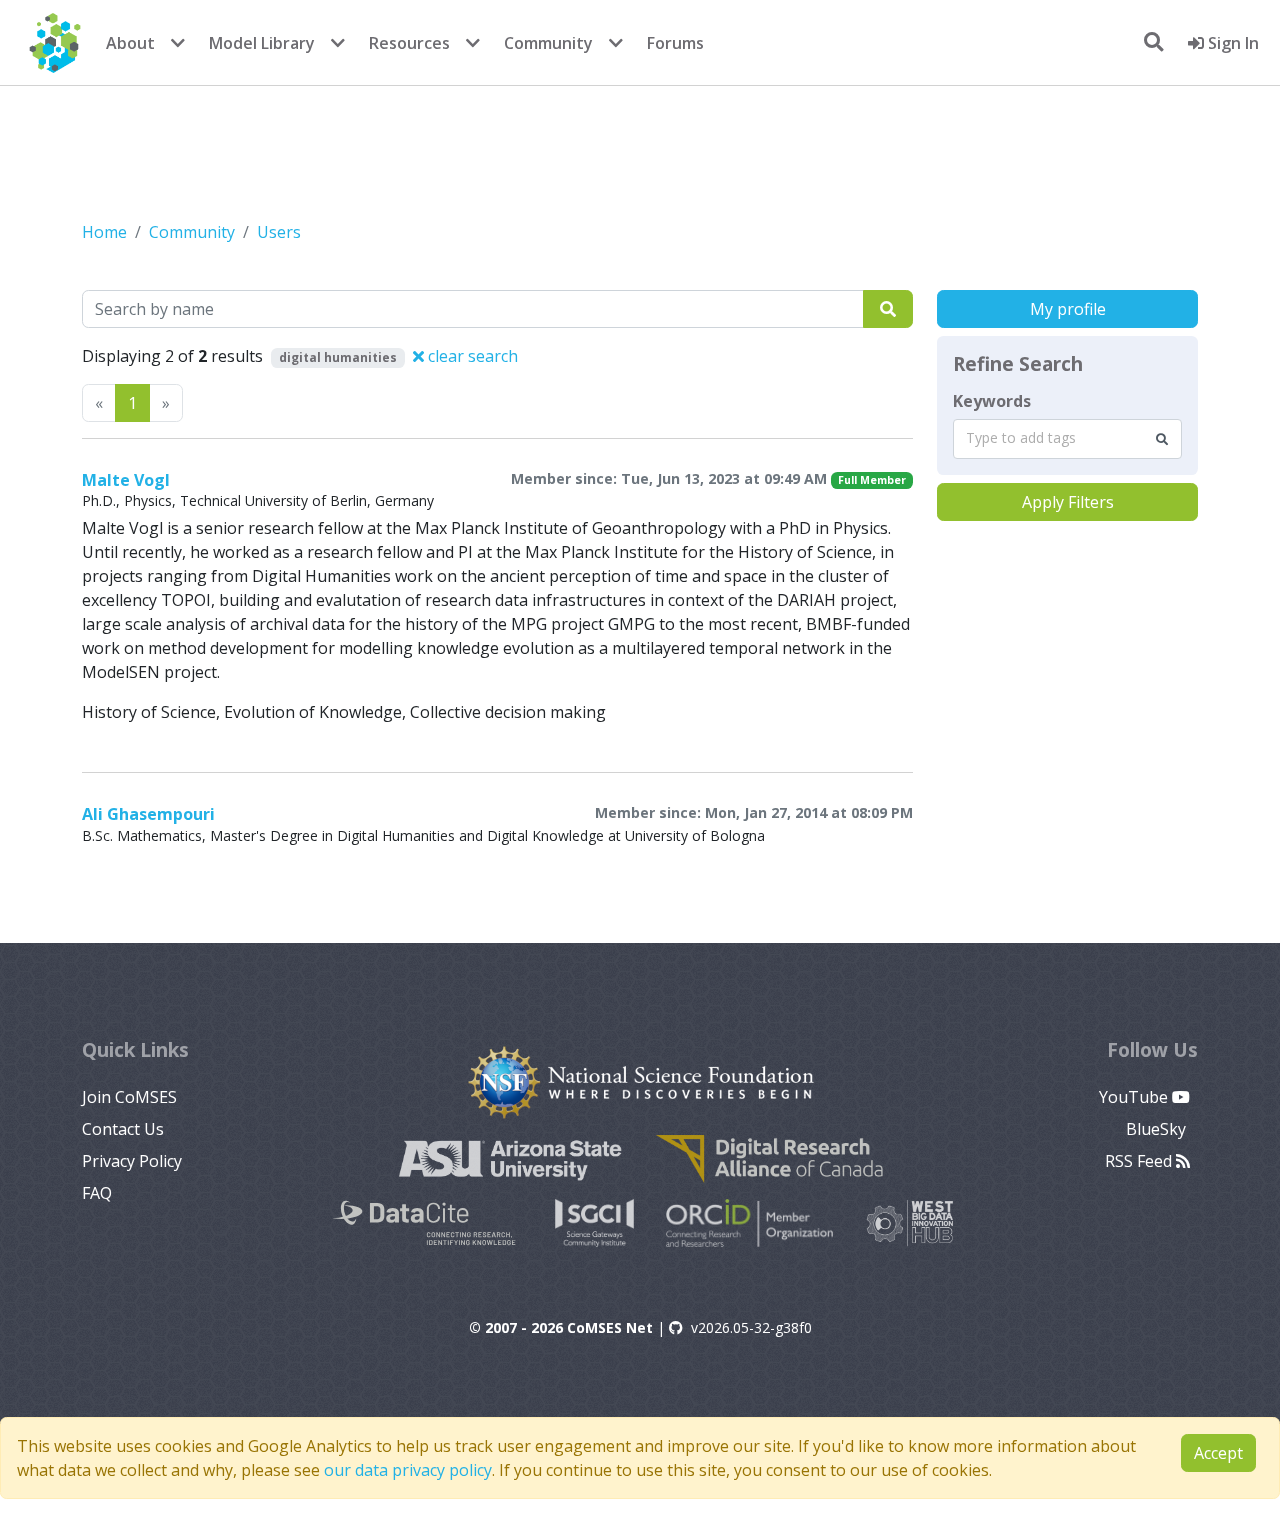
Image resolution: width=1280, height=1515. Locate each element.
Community (548, 43)
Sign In (1231, 43)
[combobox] (1067, 439)
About (130, 43)
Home (104, 232)
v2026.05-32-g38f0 (751, 1327)
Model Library (262, 43)
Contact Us (123, 1129)
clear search (471, 356)
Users (279, 232)
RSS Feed (1140, 1161)
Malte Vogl (126, 480)
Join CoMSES (129, 1097)
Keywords (992, 401)
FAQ (97, 1193)
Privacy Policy (132, 1161)
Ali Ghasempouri (148, 814)
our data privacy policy (408, 1470)
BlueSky (1158, 1129)
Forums (675, 43)
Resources (409, 43)
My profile (1068, 309)
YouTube (1135, 1097)
